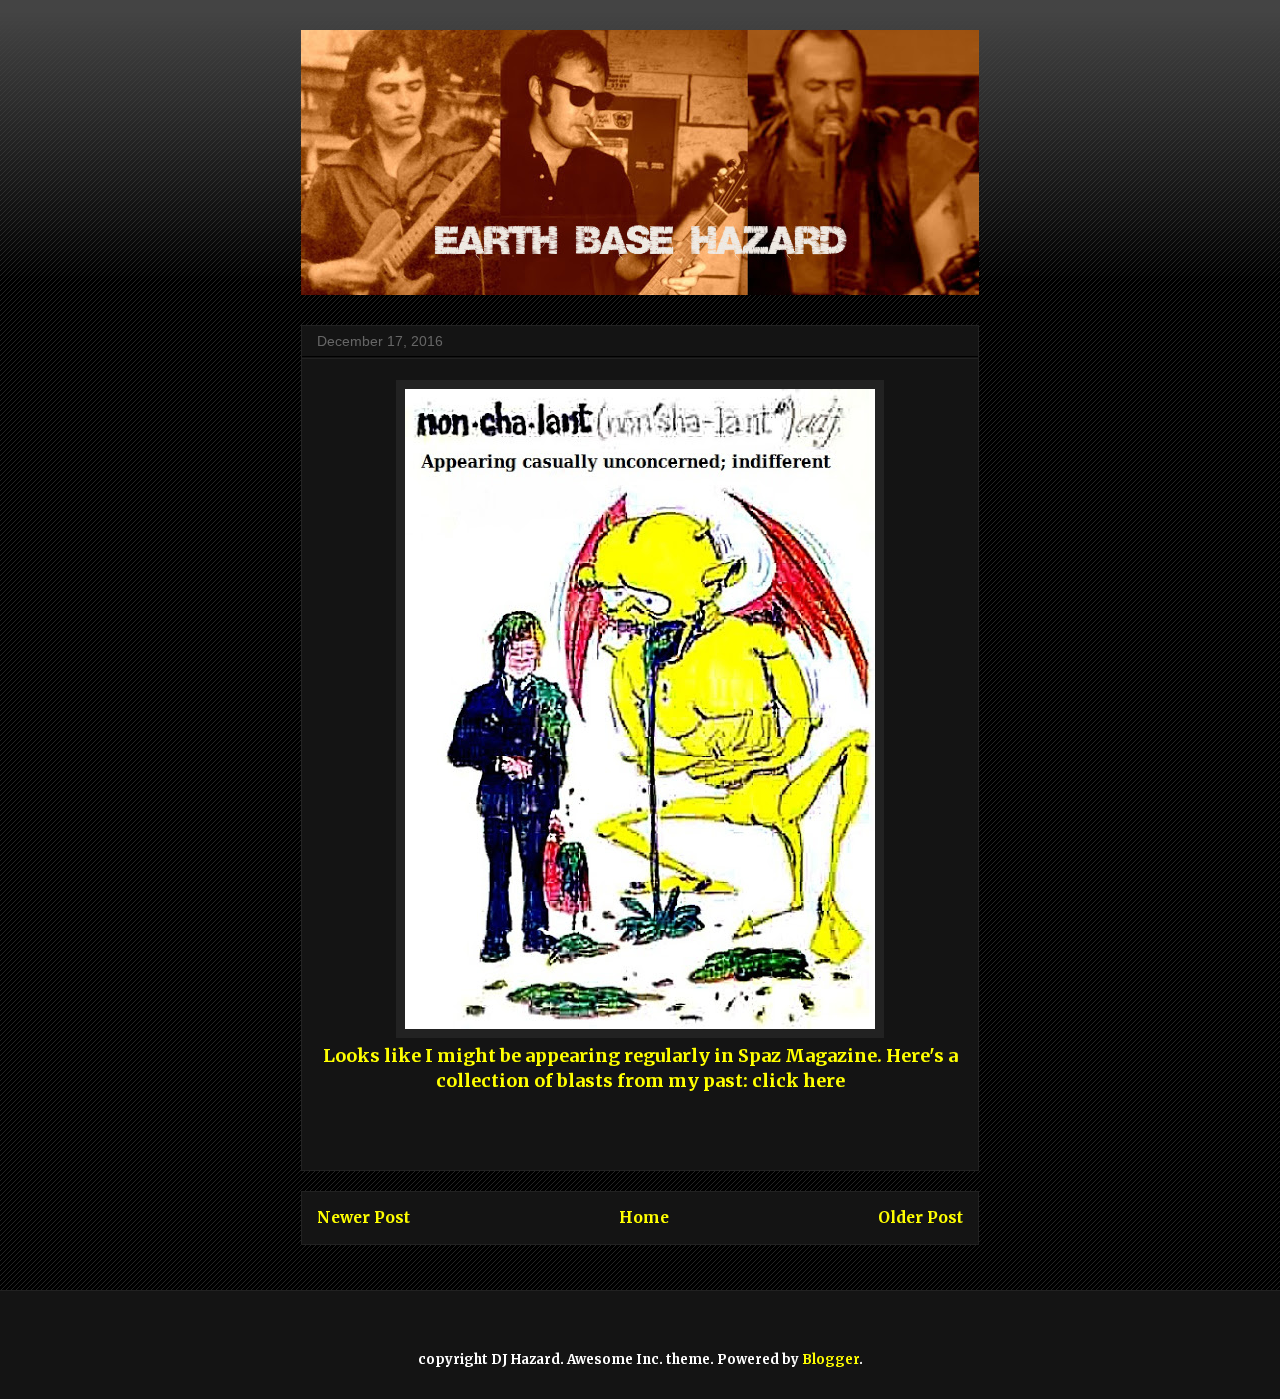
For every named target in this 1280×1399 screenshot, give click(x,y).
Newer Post (363, 1217)
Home (644, 1217)
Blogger (830, 1359)
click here (798, 1080)
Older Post (920, 1217)
